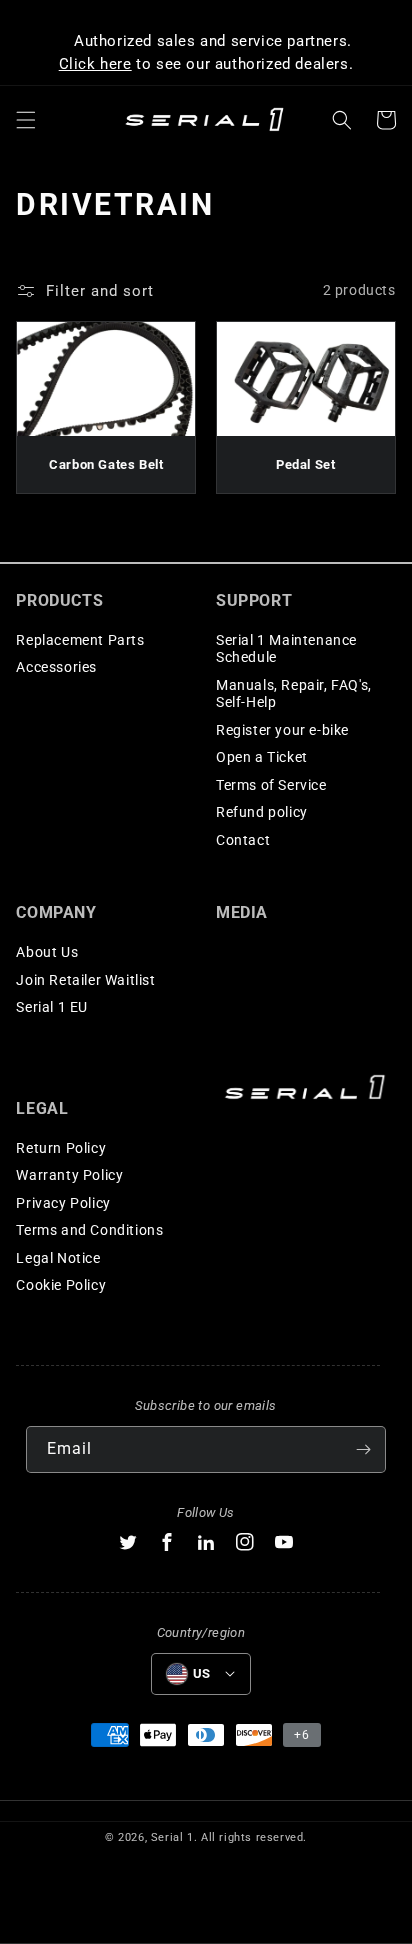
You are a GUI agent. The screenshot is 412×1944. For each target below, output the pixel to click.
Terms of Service (271, 785)
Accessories (56, 667)
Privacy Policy (63, 1203)
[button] (26, 120)
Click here (95, 64)
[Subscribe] (363, 1449)
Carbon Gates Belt (106, 464)
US (202, 1673)
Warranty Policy (69, 1175)
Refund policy (262, 812)
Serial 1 (172, 1837)
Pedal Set (305, 464)
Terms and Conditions (89, 1230)
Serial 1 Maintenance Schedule (286, 649)
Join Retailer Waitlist (85, 980)
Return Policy (61, 1148)
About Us (47, 952)
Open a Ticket (262, 757)
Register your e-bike (282, 730)
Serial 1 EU (52, 1007)
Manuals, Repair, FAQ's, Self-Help (294, 694)
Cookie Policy (61, 1285)
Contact (243, 840)
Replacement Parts (80, 640)
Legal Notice (58, 1258)
